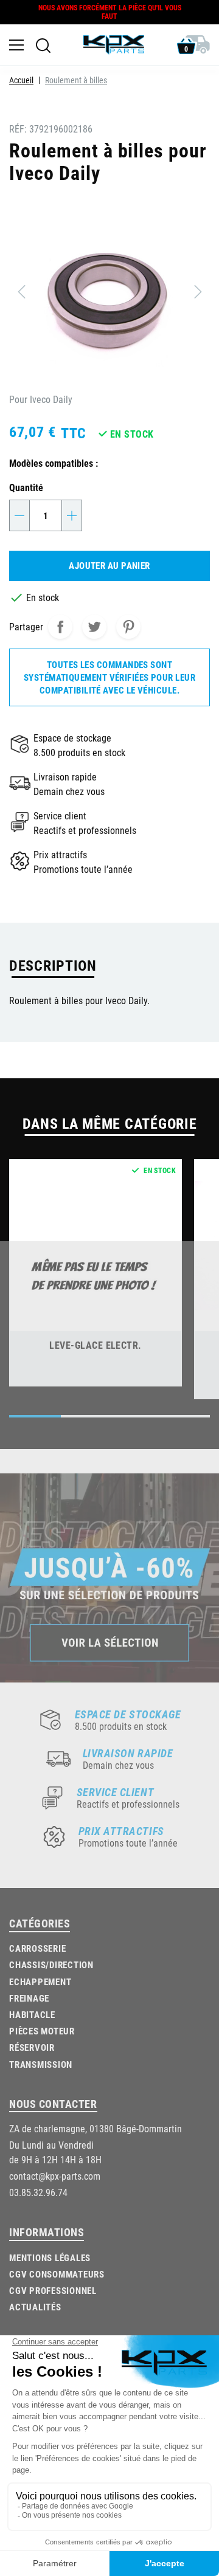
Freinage (29, 1998)
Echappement (40, 1982)
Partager (60, 627)
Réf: (18, 129)
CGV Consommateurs (57, 2274)
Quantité (26, 487)
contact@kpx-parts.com (55, 2176)
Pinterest (128, 627)
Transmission (41, 2064)
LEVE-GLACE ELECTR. (96, 1345)
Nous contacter (53, 2104)
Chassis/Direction (51, 1965)
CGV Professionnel (53, 2290)
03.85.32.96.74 (38, 2192)
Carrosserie (37, 1948)
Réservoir (32, 2047)
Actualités (35, 2307)
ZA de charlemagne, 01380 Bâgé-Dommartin (96, 2128)
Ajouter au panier (109, 565)
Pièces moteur (42, 2031)
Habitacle (32, 2014)
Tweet (94, 627)
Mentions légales (50, 2257)
